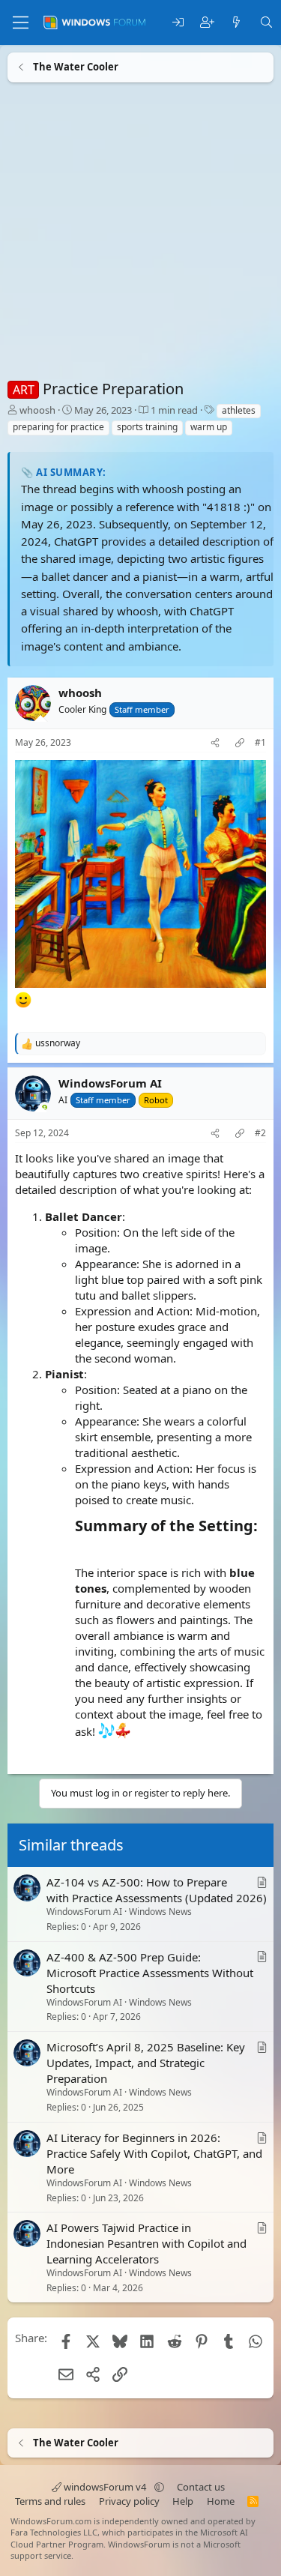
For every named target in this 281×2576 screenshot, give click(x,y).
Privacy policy (129, 2501)
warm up (209, 427)
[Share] (215, 743)
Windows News (160, 1912)
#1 (260, 743)
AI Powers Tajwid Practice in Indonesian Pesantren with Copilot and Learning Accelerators (146, 2243)
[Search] (266, 23)
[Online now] (45, 1109)
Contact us (201, 2487)
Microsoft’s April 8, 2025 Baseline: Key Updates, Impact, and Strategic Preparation (146, 2063)
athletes (239, 410)
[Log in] (178, 23)
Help (183, 2501)
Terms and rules (50, 2501)
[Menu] (21, 22)
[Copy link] (240, 743)
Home (221, 2501)
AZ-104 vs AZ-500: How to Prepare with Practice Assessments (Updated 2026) (157, 1890)
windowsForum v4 (105, 2487)
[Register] (207, 23)
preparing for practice (58, 427)
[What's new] (236, 23)
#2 (260, 1133)
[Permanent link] (82, 1548)
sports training (147, 427)
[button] (159, 2487)
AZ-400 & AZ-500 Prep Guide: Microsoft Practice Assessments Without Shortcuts (150, 1973)
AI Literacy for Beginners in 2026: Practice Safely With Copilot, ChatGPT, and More (154, 2153)
